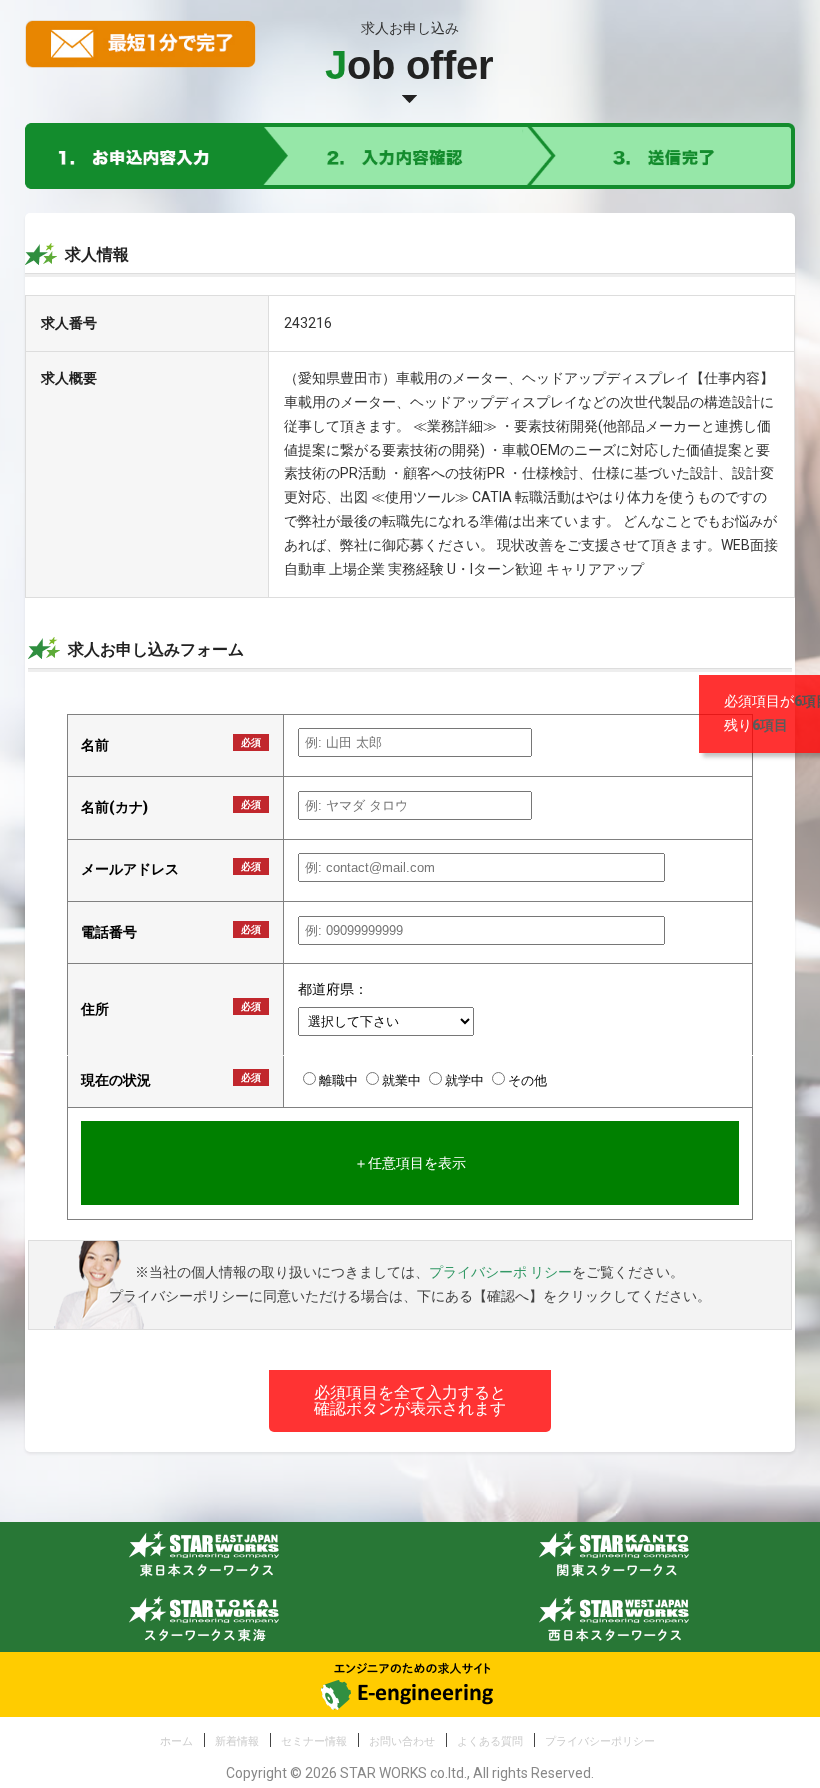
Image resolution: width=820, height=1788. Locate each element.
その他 (527, 1080)
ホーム (176, 1741)
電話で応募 (63, 701)
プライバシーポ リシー (500, 1272)
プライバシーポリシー (600, 1741)
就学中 (466, 1080)
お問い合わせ (402, 1741)
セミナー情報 (314, 1741)
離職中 (340, 1080)
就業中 (403, 1080)
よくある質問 (490, 1741)
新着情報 (237, 1741)
